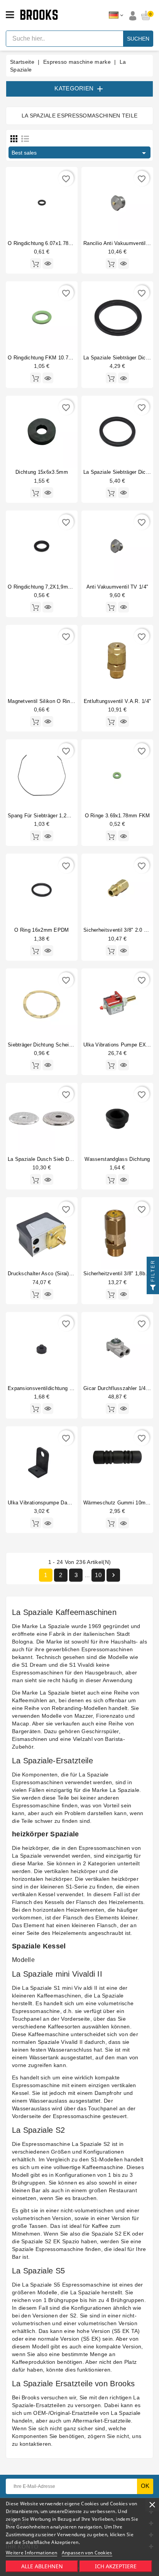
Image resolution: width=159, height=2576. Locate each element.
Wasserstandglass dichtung (117, 1159)
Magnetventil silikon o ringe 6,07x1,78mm (58, 701)
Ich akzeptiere (116, 2566)
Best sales (80, 153)
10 (98, 1575)
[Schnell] (48, 264)
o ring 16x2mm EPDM (41, 930)
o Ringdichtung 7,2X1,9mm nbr (45, 587)
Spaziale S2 (95, 2144)
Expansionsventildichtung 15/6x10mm (52, 1388)
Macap (21, 1724)
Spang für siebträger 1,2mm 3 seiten (52, 816)
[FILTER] (153, 1288)
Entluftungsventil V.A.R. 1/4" (118, 701)
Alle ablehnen (42, 2566)
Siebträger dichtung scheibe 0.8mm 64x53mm (62, 1045)
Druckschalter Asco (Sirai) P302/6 (47, 1274)
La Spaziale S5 (41, 2285)
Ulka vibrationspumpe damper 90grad (52, 1503)
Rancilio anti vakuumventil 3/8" (120, 243)
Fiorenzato (110, 1716)
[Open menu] (10, 15)
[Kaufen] (36, 264)
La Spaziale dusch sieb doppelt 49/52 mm (58, 1159)
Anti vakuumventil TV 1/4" (118, 587)
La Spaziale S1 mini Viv (52, 1988)
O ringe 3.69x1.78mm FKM (118, 816)
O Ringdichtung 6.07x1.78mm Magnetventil (58, 243)
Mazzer (84, 1716)
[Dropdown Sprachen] (116, 15)
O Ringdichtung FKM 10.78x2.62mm (50, 358)
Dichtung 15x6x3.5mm (42, 472)
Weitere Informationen (31, 2553)
